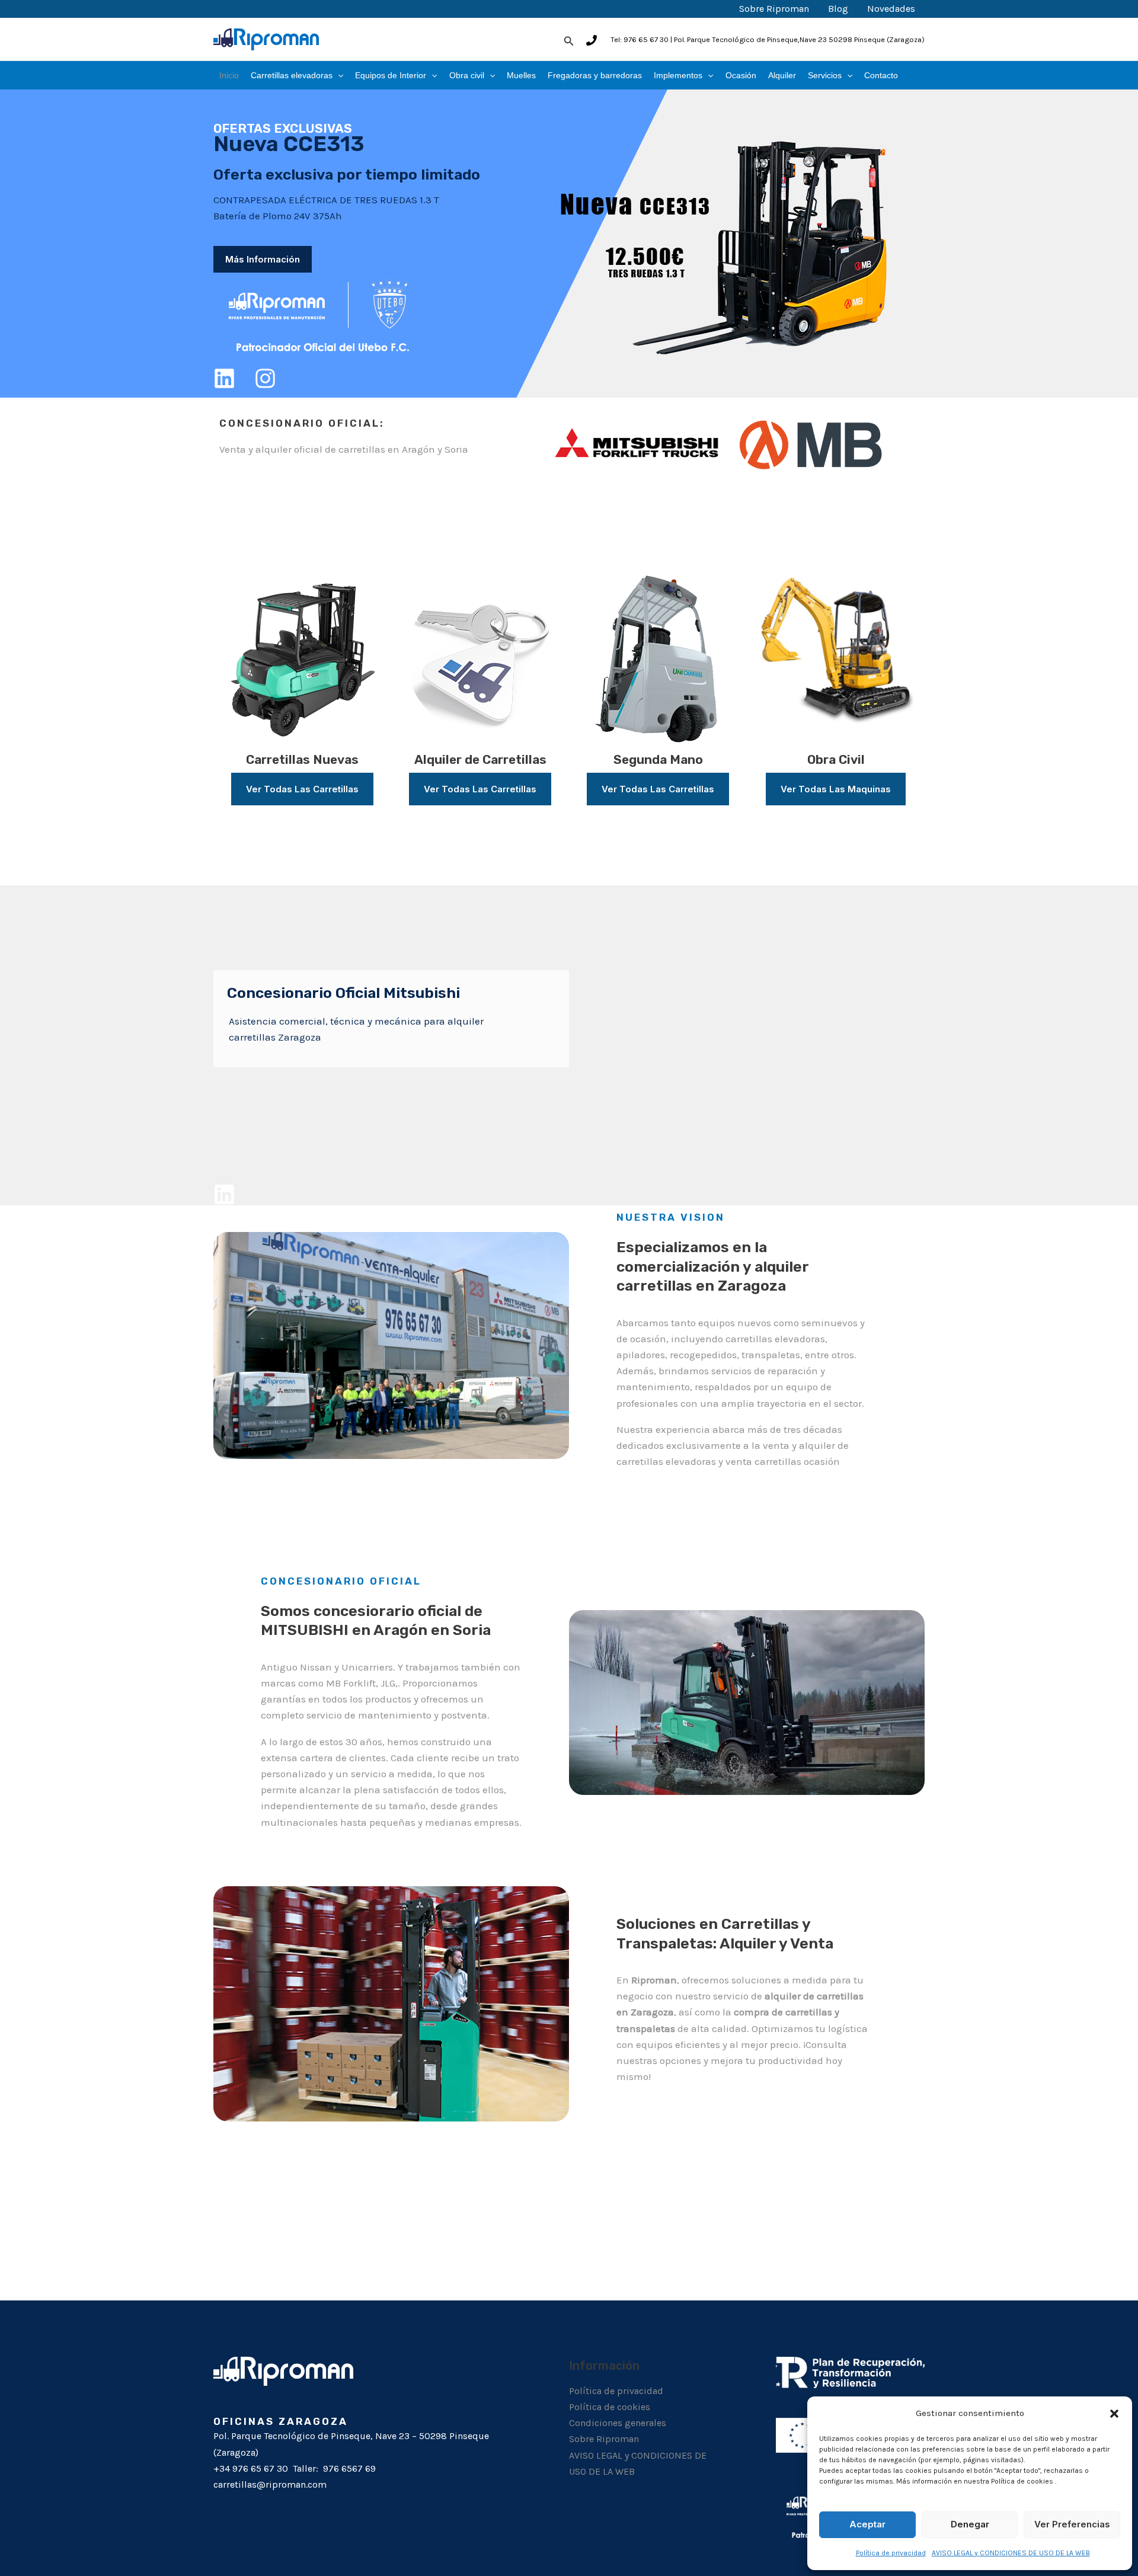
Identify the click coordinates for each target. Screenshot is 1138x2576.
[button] (1114, 2413)
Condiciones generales (618, 2423)
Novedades (891, 9)
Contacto (881, 75)
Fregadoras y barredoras (595, 75)
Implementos (678, 75)
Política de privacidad (891, 2553)
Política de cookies (610, 2407)
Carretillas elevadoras (292, 75)
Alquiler (782, 75)
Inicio (229, 75)
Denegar (970, 2524)
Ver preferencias (1072, 2524)
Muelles (521, 75)
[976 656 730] (592, 40)
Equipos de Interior (391, 75)
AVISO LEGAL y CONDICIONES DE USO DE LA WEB (1011, 2553)
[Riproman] (266, 39)
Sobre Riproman (774, 9)
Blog (838, 9)
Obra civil (467, 75)
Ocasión (741, 75)
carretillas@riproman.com (270, 2484)
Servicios (825, 75)
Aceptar (867, 2524)
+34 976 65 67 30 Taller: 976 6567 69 (295, 2468)
